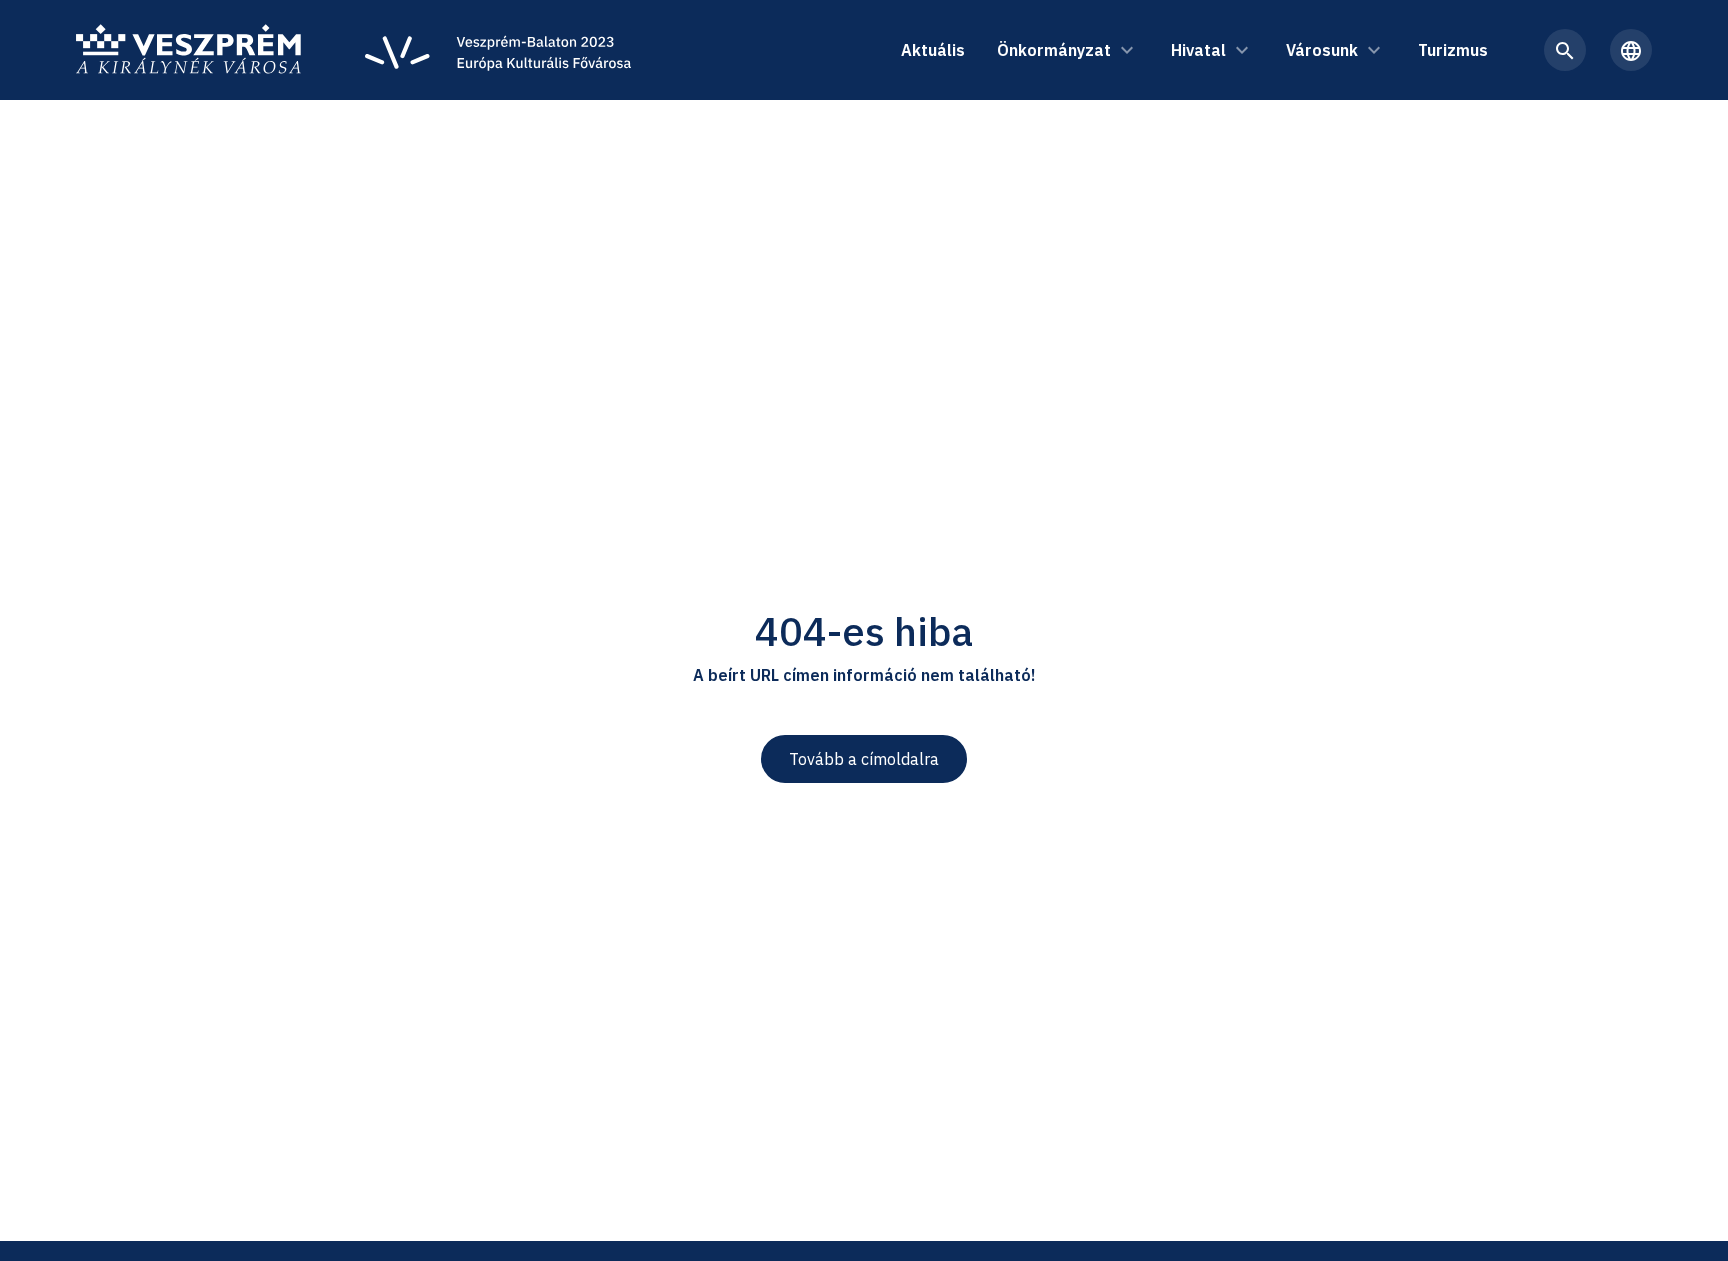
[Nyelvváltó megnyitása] (1631, 50)
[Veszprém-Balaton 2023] (498, 50)
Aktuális (933, 50)
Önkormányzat (1054, 50)
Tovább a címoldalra (864, 759)
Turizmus (1453, 50)
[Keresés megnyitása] (1565, 50)
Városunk (1322, 50)
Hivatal (1198, 50)
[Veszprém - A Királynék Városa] (188, 50)
